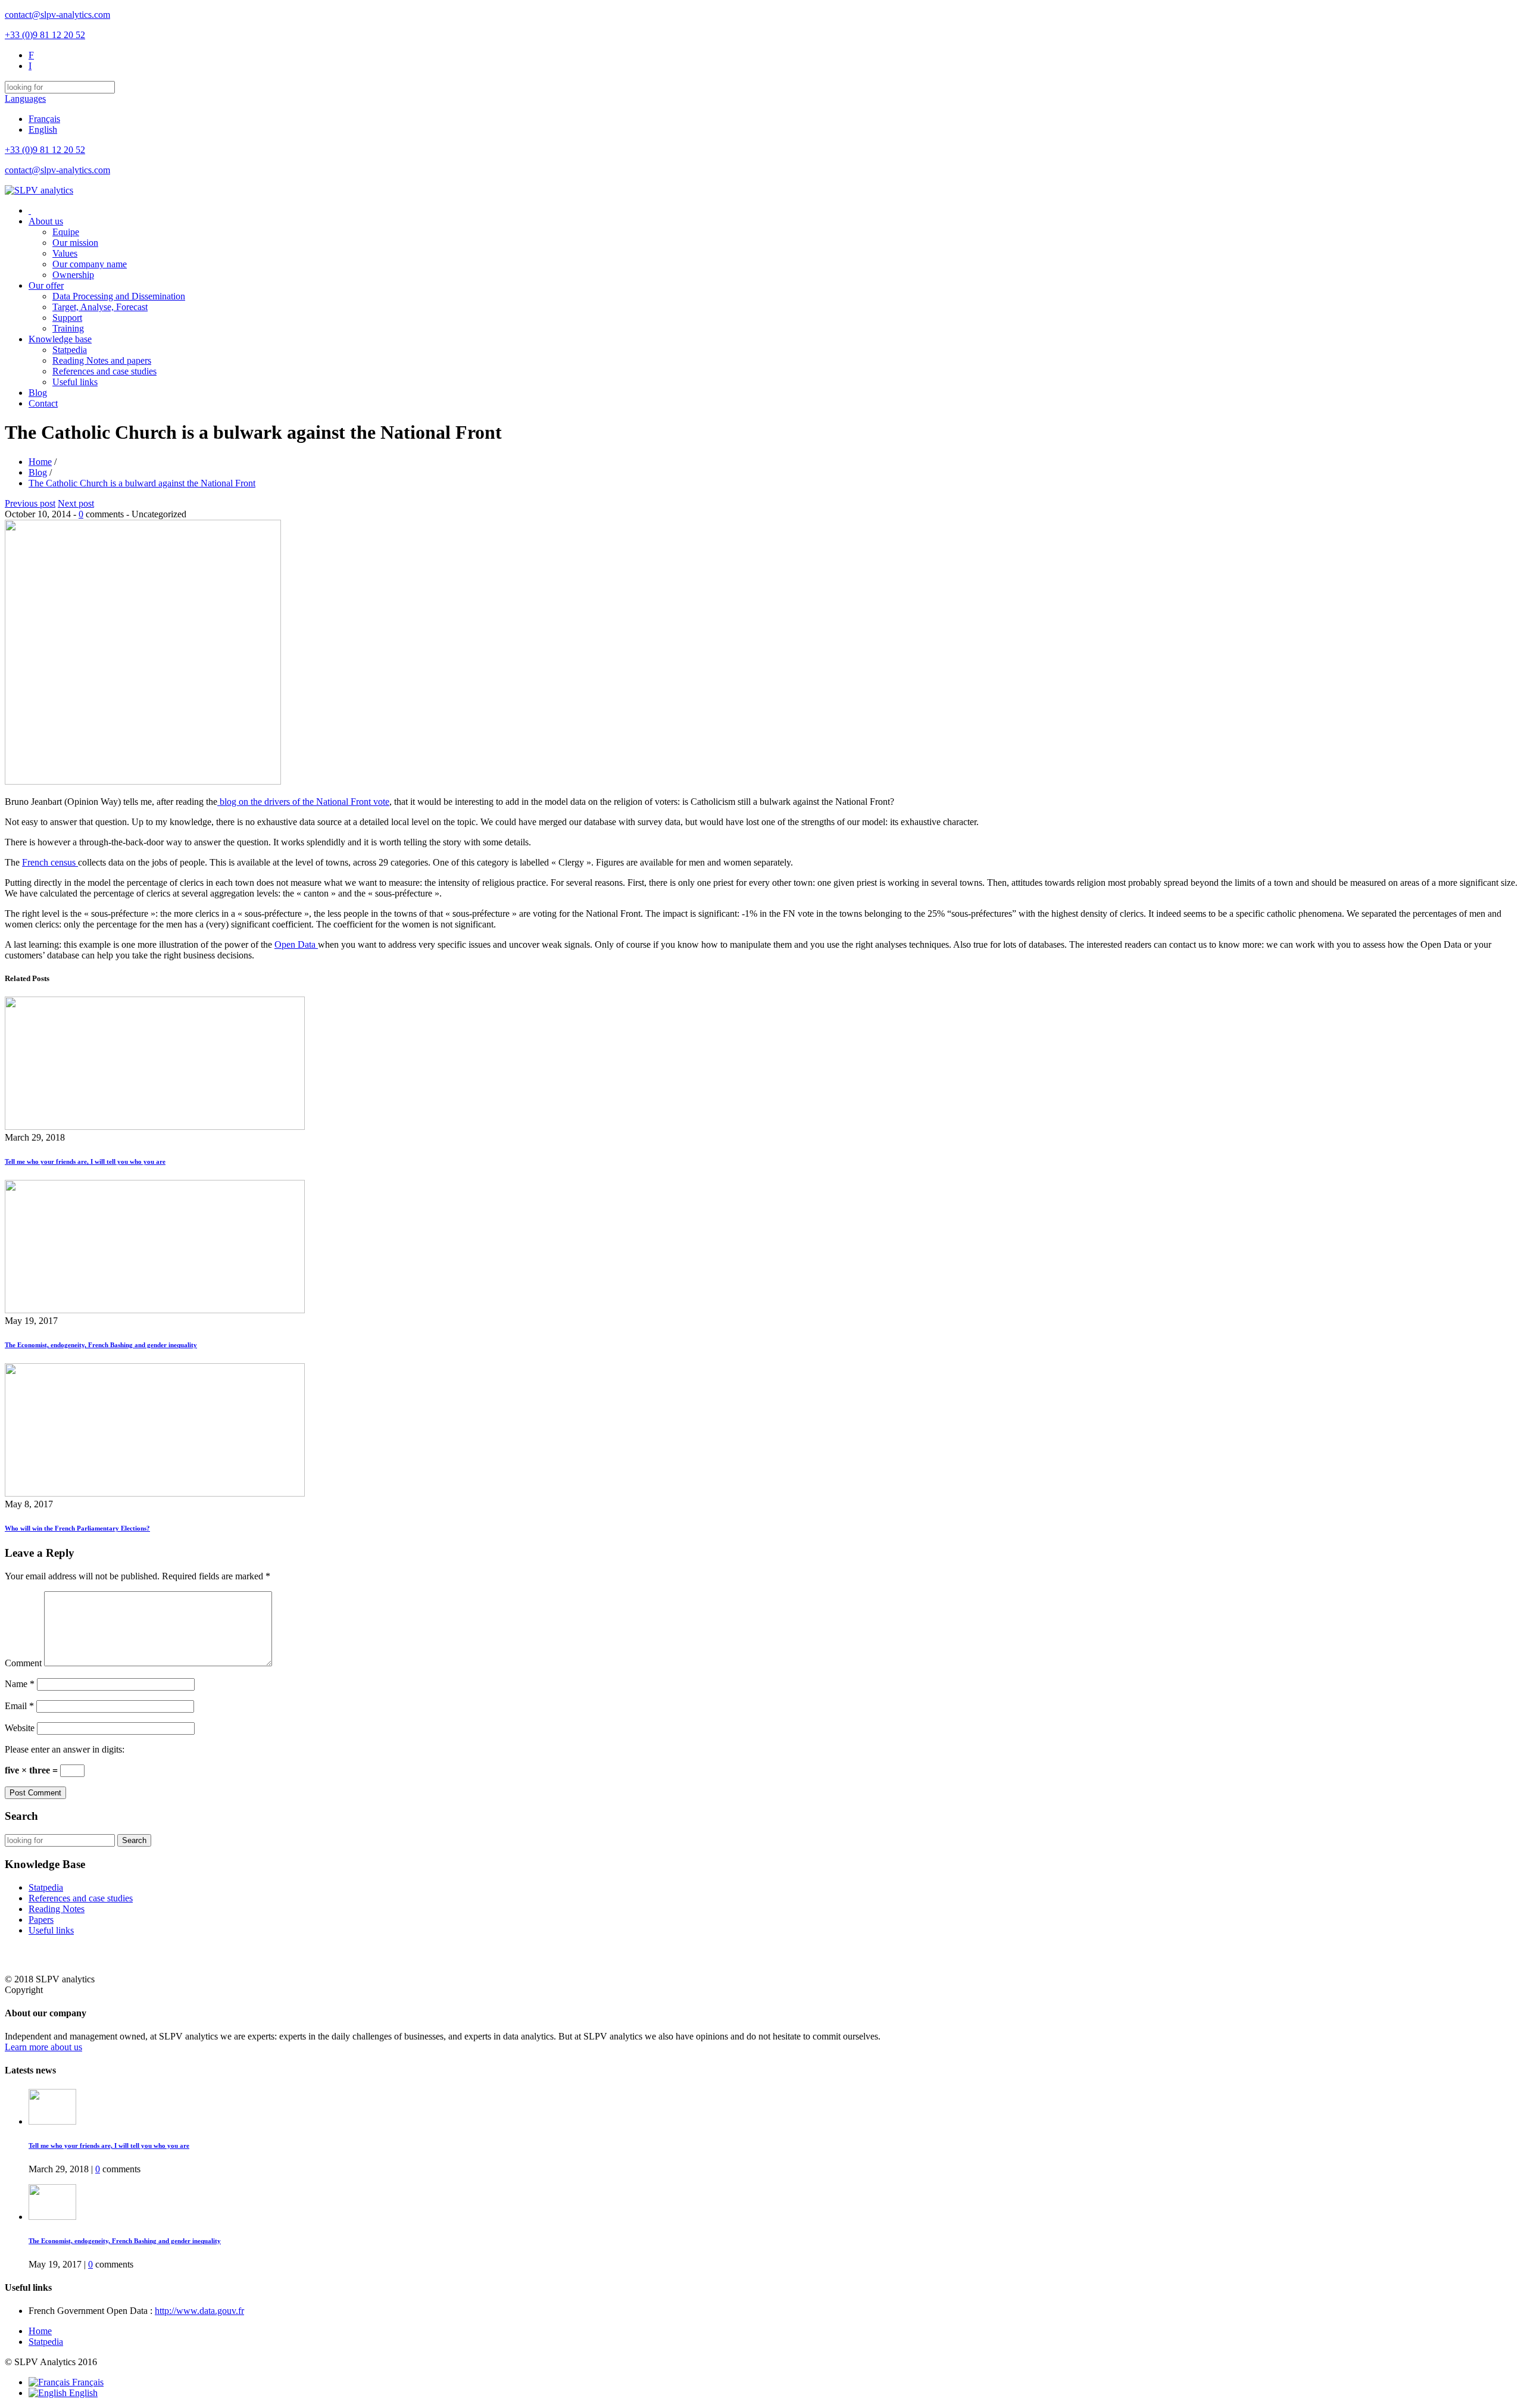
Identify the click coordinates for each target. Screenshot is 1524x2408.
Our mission (75, 243)
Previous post (30, 503)
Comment (23, 1663)
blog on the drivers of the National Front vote (303, 802)
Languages (25, 99)
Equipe (66, 232)
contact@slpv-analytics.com (57, 15)
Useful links (75, 382)
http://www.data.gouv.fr (199, 2311)
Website (20, 1728)
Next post (76, 503)
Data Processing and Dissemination (119, 296)
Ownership (73, 275)
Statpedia (70, 350)
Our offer (46, 285)
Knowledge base (60, 339)
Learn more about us (43, 2047)
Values (65, 253)
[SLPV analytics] (39, 190)
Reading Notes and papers (102, 360)
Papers (41, 1920)
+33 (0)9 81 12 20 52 (45, 35)
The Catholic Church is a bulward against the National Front (142, 483)
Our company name (90, 264)
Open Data (296, 944)
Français (44, 119)
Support (67, 318)
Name (20, 1684)
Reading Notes (57, 1909)
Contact (43, 403)
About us (46, 221)
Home (40, 462)
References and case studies (104, 371)
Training (68, 328)
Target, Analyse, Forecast (100, 307)
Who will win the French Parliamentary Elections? (77, 1528)
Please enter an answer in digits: (65, 1749)
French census (50, 862)
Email (19, 1706)
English (43, 129)
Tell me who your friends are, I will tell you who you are (85, 1161)
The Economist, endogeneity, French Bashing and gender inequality (101, 1345)
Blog (38, 393)
